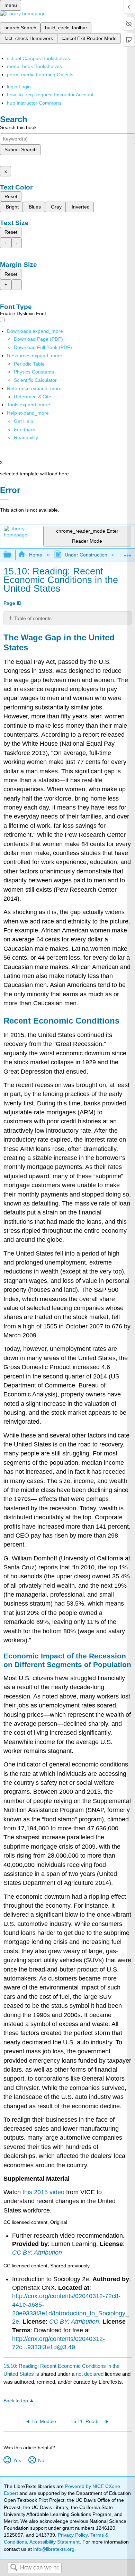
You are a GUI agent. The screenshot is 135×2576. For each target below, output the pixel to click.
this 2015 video (43, 2192)
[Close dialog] (4, 500)
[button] (25, 429)
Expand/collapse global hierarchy (12, 555)
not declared (90, 2374)
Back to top (16, 2401)
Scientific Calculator (35, 380)
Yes (17, 2460)
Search (14, 2568)
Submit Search (21, 149)
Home (35, 555)
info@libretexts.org (53, 2549)
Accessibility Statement (55, 2542)
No (41, 2460)
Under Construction (86, 555)
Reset (11, 196)
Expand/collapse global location (128, 553)
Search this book (18, 127)
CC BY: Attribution (37, 2253)
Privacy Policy (73, 2535)
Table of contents (33, 618)
